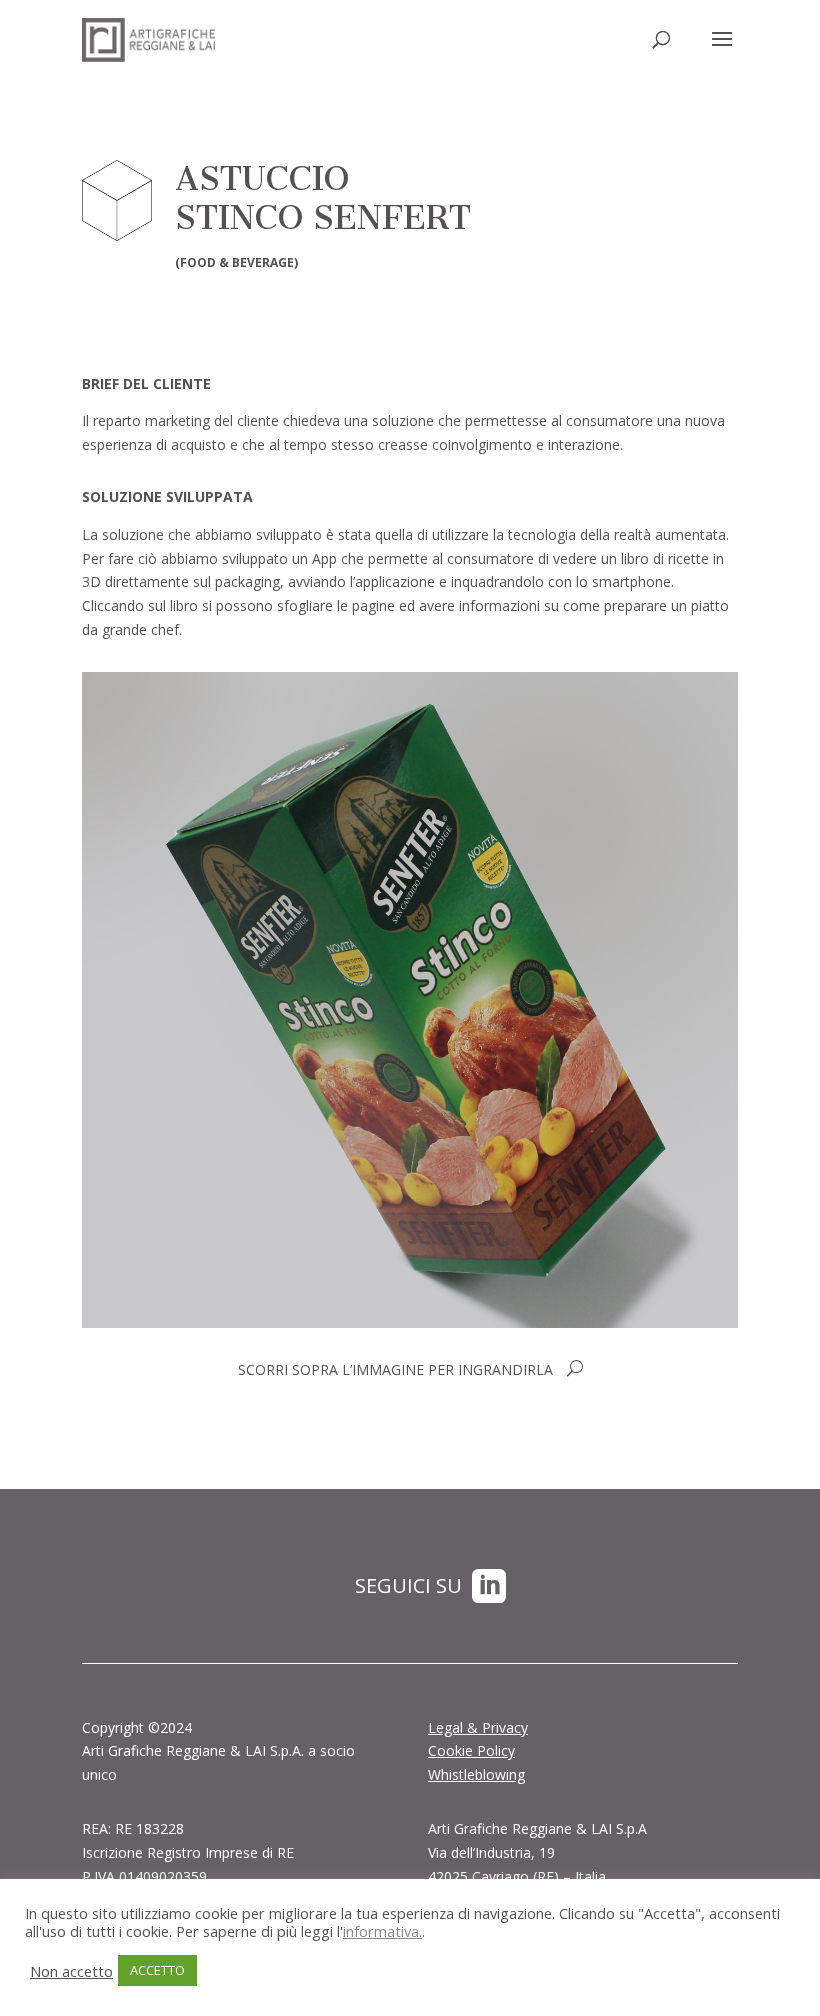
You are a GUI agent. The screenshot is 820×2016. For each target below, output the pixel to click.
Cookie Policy (471, 1750)
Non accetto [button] (71, 1971)
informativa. (382, 1931)
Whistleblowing (476, 1774)
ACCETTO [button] (157, 1970)
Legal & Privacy (478, 1727)
